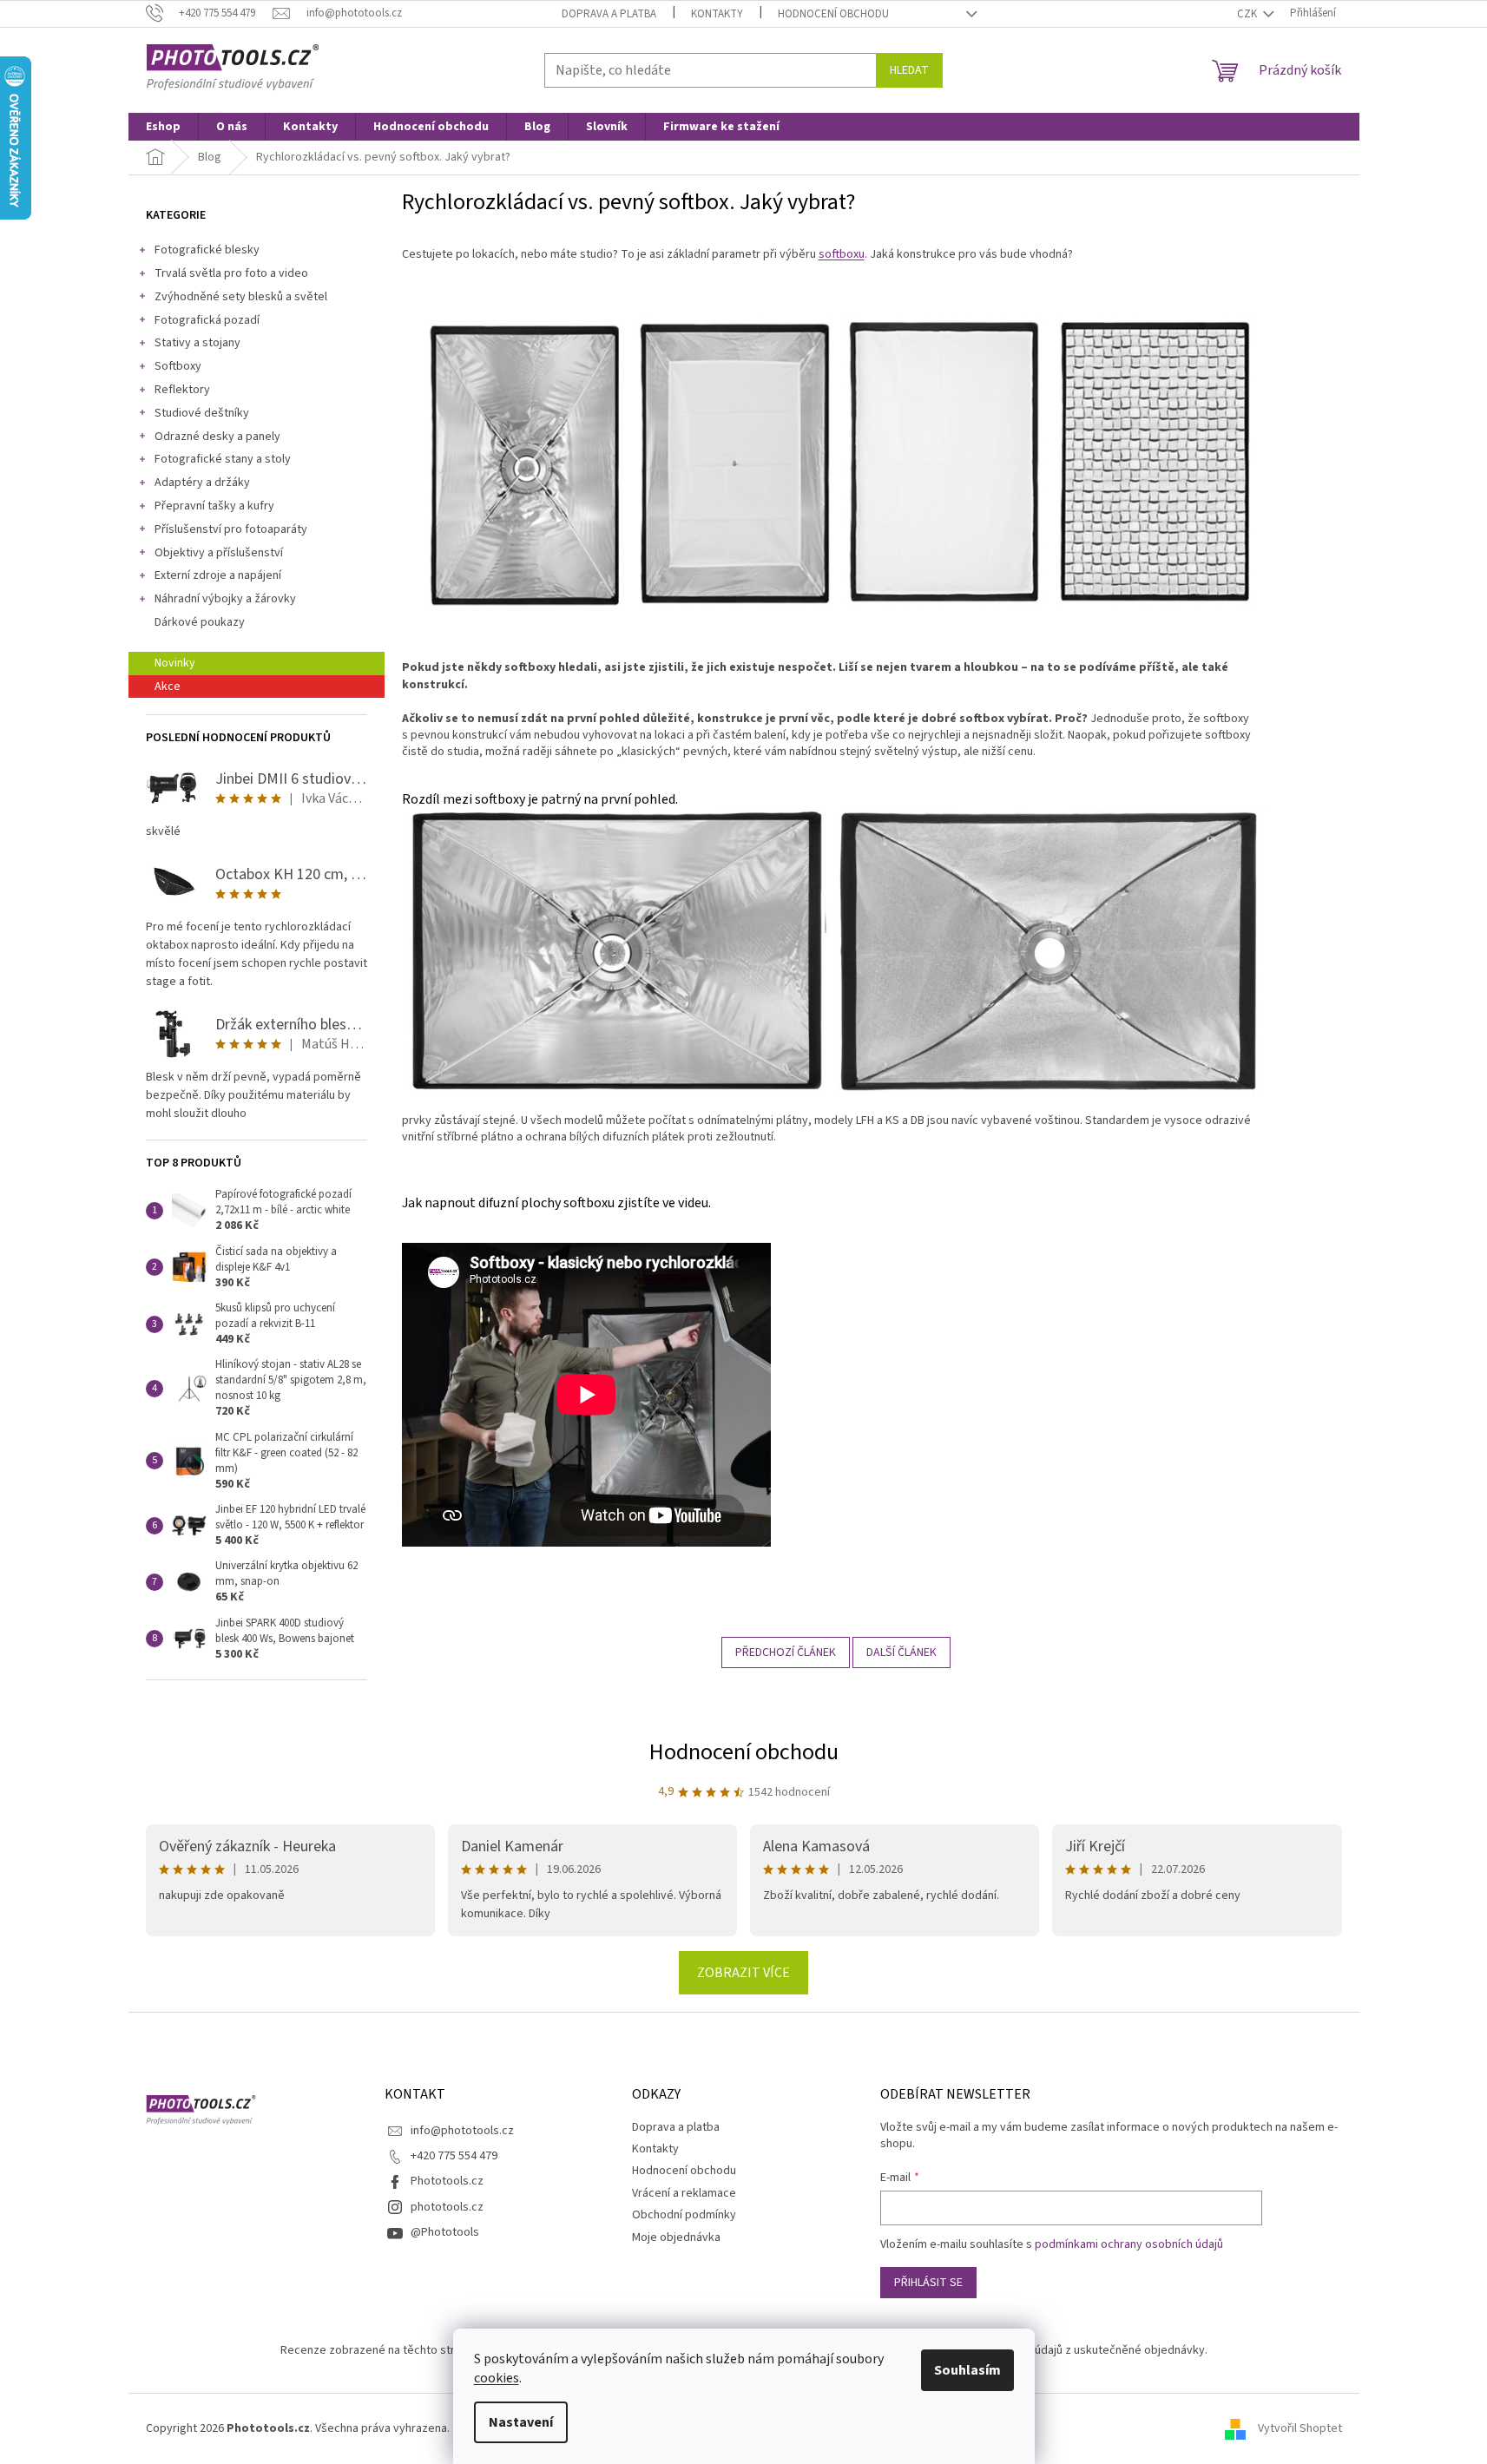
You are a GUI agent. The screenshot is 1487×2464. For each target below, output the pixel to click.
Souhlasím (967, 2370)
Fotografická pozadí (207, 320)
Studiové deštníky (202, 413)
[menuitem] (163, 127)
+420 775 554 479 (454, 2156)
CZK (1248, 14)
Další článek (901, 1653)
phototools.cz (447, 2207)
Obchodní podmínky (684, 2215)
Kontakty (717, 14)
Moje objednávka (676, 2237)
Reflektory (182, 390)
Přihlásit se (928, 2283)
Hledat (909, 70)
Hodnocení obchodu (833, 14)
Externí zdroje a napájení (218, 575)
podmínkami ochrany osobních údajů (1129, 2244)
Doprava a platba (609, 14)
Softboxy (178, 366)
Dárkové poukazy (200, 622)
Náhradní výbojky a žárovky (225, 599)
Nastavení (521, 2422)
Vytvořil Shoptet (1300, 2428)
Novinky (175, 663)
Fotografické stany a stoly (223, 459)
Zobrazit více (743, 1973)
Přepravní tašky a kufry (214, 506)
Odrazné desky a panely (217, 437)
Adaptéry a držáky (202, 483)
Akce (168, 687)
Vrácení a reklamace (684, 2193)
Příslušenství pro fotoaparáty (231, 529)
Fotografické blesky (207, 250)
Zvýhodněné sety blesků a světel (241, 297)
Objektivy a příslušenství (219, 553)
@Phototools (445, 2232)
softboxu (842, 254)
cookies (497, 2378)
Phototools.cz (447, 2181)
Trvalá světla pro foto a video (231, 273)
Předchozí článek (786, 1653)
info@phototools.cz (462, 2131)
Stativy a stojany (197, 343)
